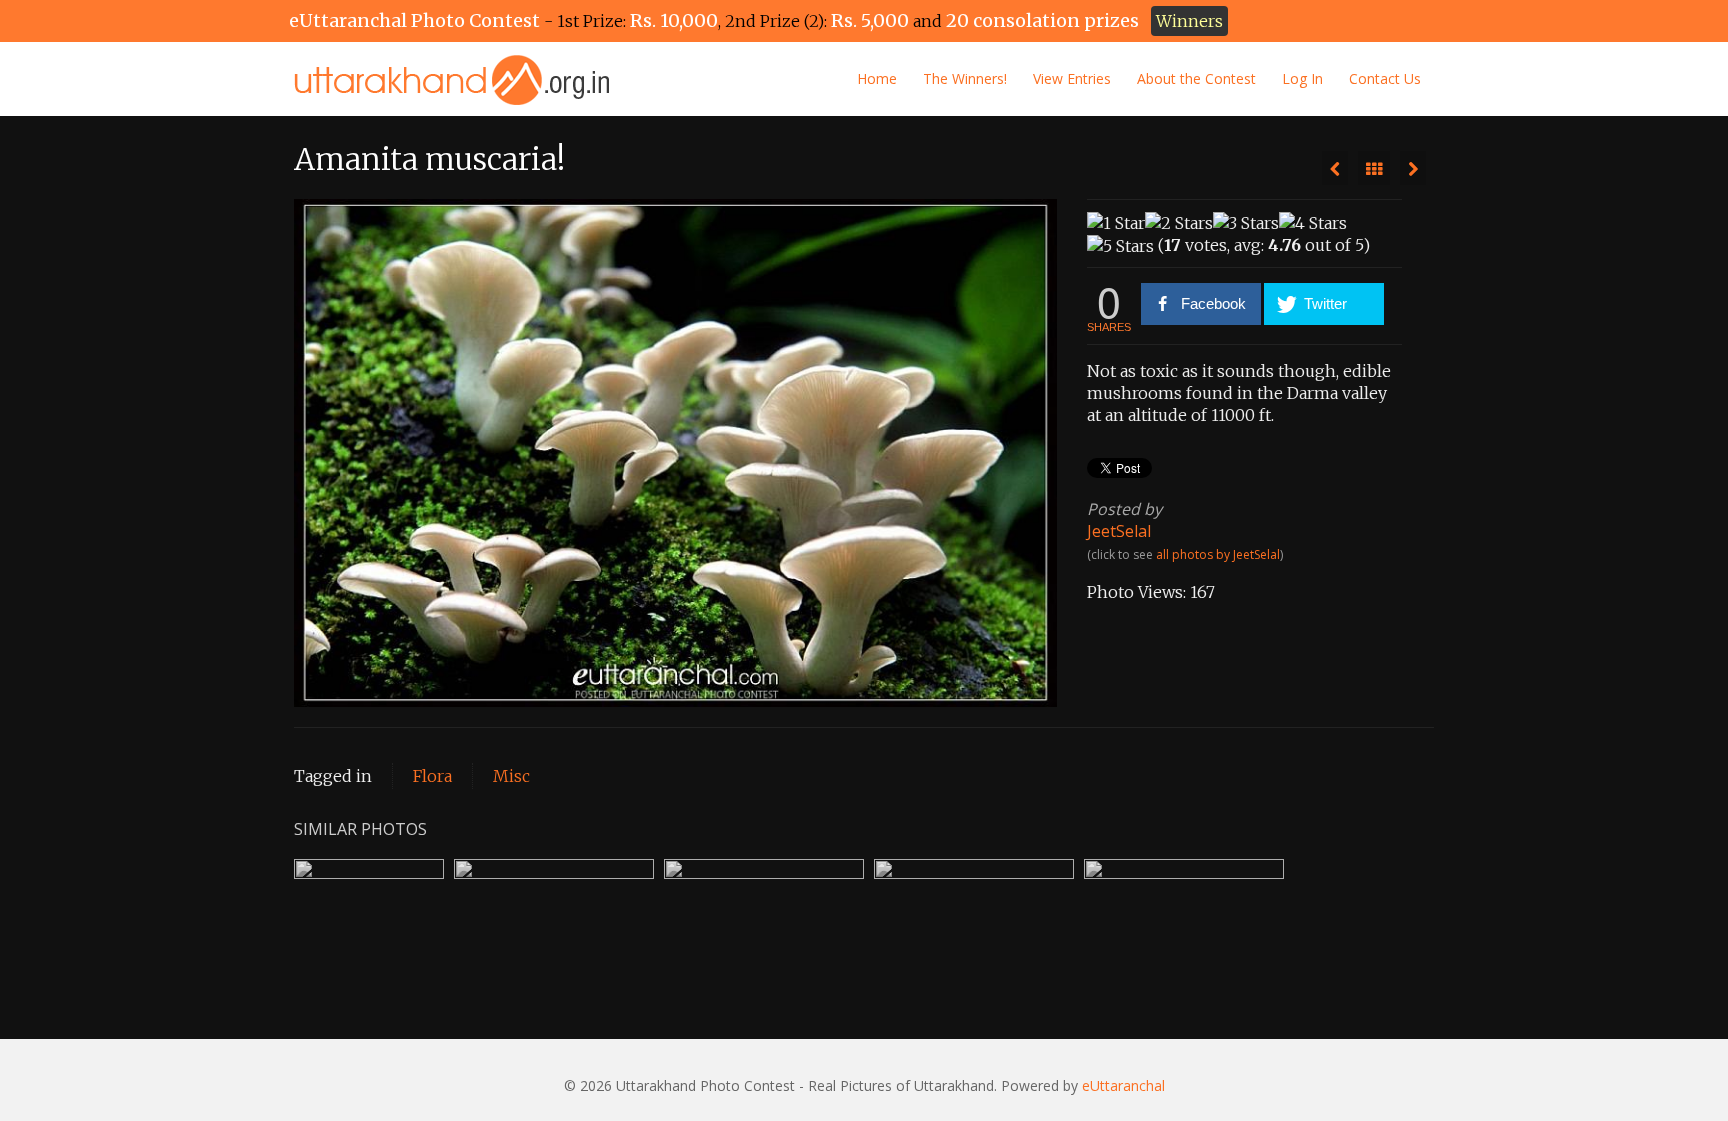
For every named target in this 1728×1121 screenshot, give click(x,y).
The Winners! (965, 78)
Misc (511, 776)
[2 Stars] (1179, 223)
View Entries (1072, 78)
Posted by (1124, 509)
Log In (1302, 78)
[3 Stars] (1246, 223)
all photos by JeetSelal (1218, 554)
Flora (432, 776)
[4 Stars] (1313, 223)
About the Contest (1196, 78)
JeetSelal (1119, 531)
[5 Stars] (1120, 246)
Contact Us (1385, 78)
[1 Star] (1116, 223)
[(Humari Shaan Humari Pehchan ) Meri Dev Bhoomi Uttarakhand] (1335, 168)
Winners (1189, 21)
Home (877, 78)
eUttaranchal (1123, 1085)
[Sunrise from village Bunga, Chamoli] (1413, 168)
